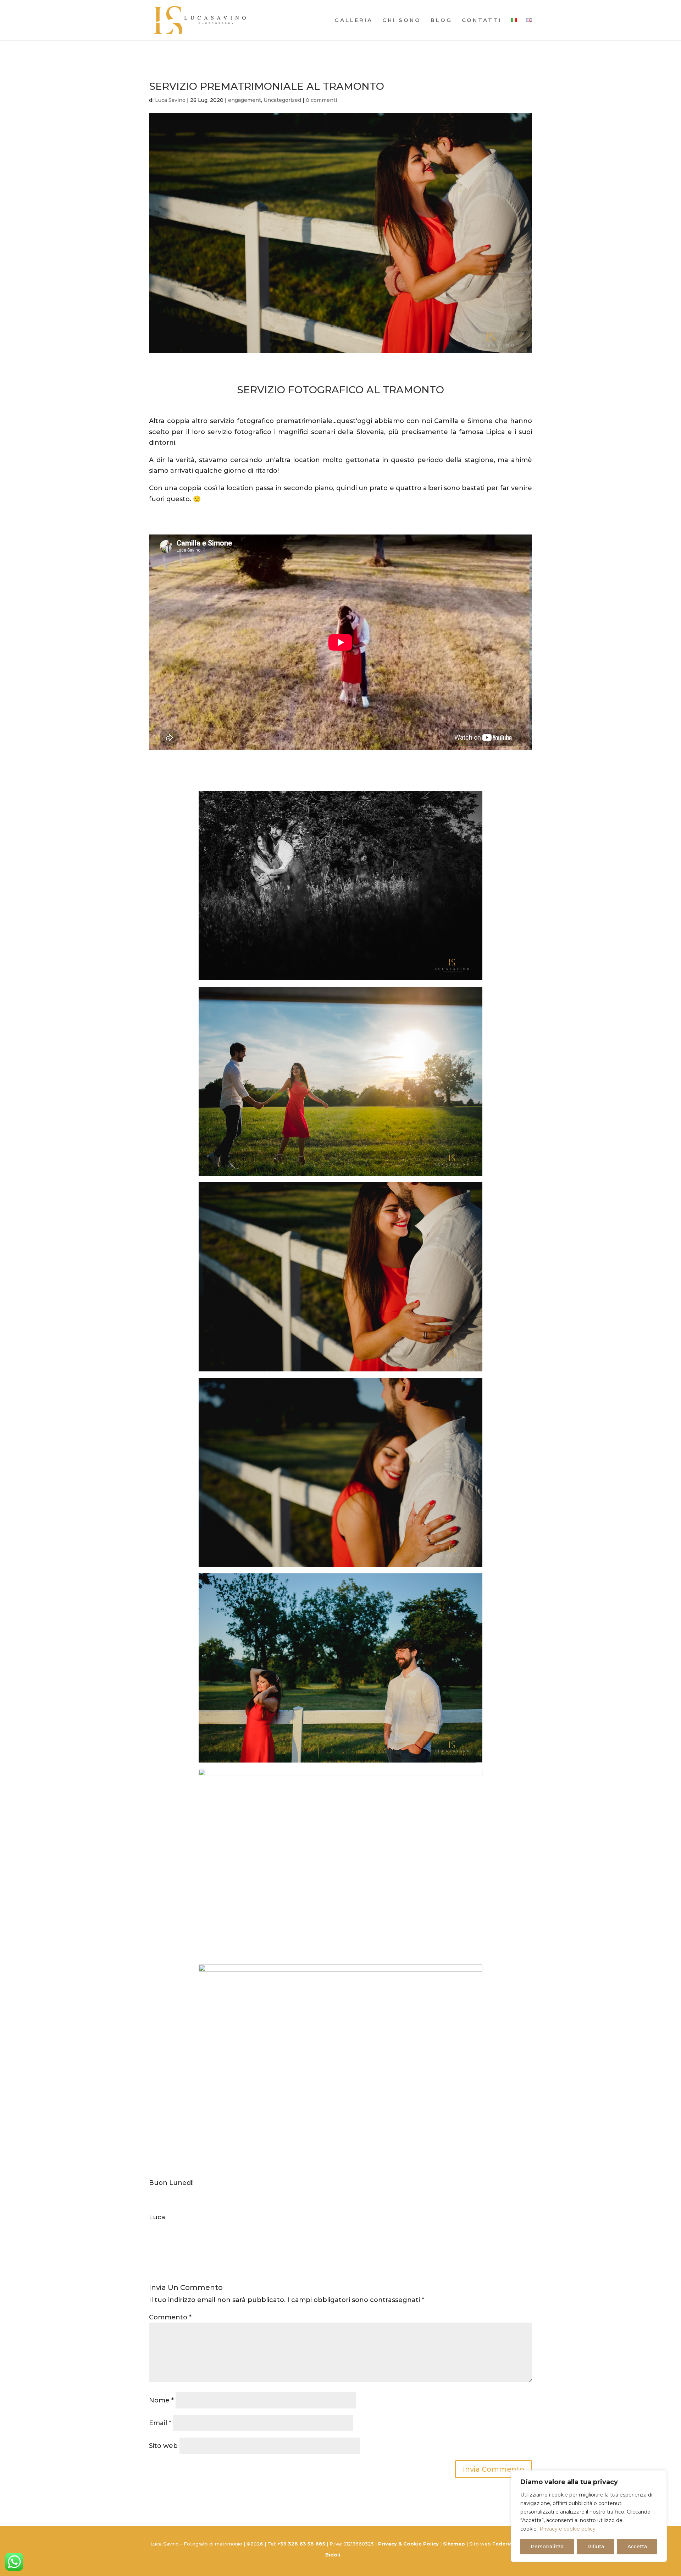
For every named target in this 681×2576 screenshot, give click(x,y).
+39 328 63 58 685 (302, 2544)
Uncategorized (282, 100)
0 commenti (321, 100)
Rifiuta (596, 2547)
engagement (245, 100)
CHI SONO (402, 21)
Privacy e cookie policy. (568, 2529)
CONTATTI (482, 21)
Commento (170, 2317)
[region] (589, 2516)
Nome (161, 2400)
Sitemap (454, 2544)
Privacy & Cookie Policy (408, 2544)
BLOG (441, 21)
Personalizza (547, 2547)
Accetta (637, 2547)
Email (160, 2423)
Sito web (163, 2446)
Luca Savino (170, 100)
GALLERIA (354, 21)
